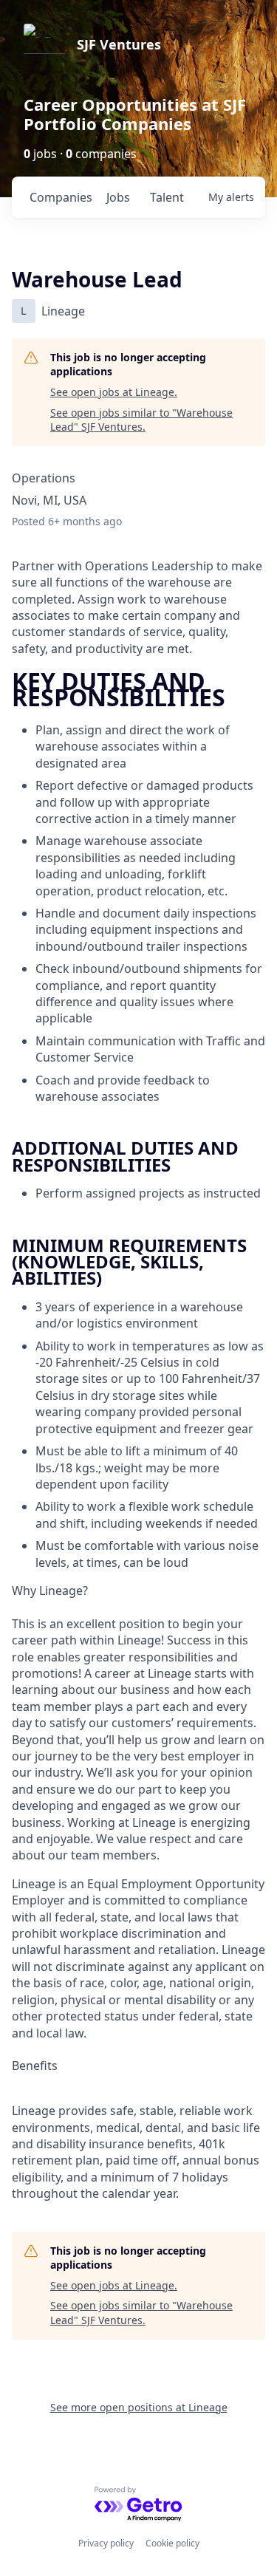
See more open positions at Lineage (139, 2407)
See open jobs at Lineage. (114, 392)
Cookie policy (172, 2543)
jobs (118, 197)
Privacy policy (106, 2543)
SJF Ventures (119, 44)
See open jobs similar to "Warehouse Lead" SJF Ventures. (141, 420)
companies (61, 197)
